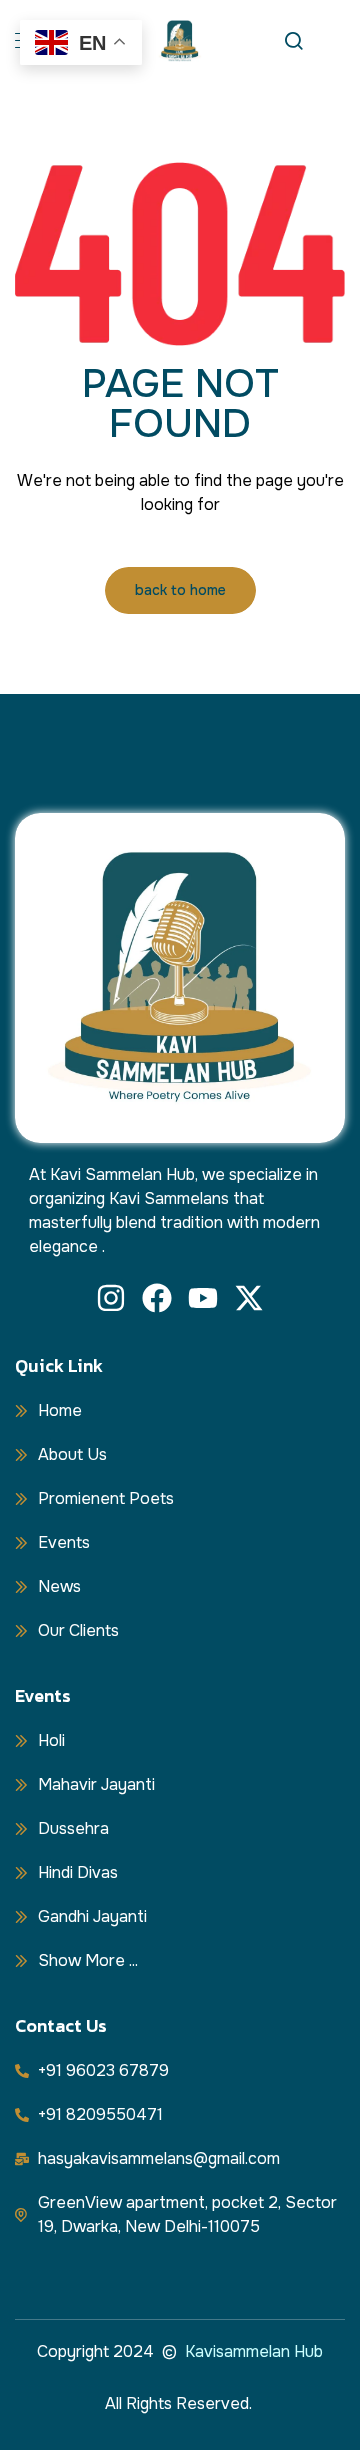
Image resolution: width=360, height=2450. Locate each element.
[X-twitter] (249, 1298)
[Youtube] (203, 1298)
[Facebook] (157, 1298)
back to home (180, 590)
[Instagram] (111, 1298)
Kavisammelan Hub (254, 2351)
